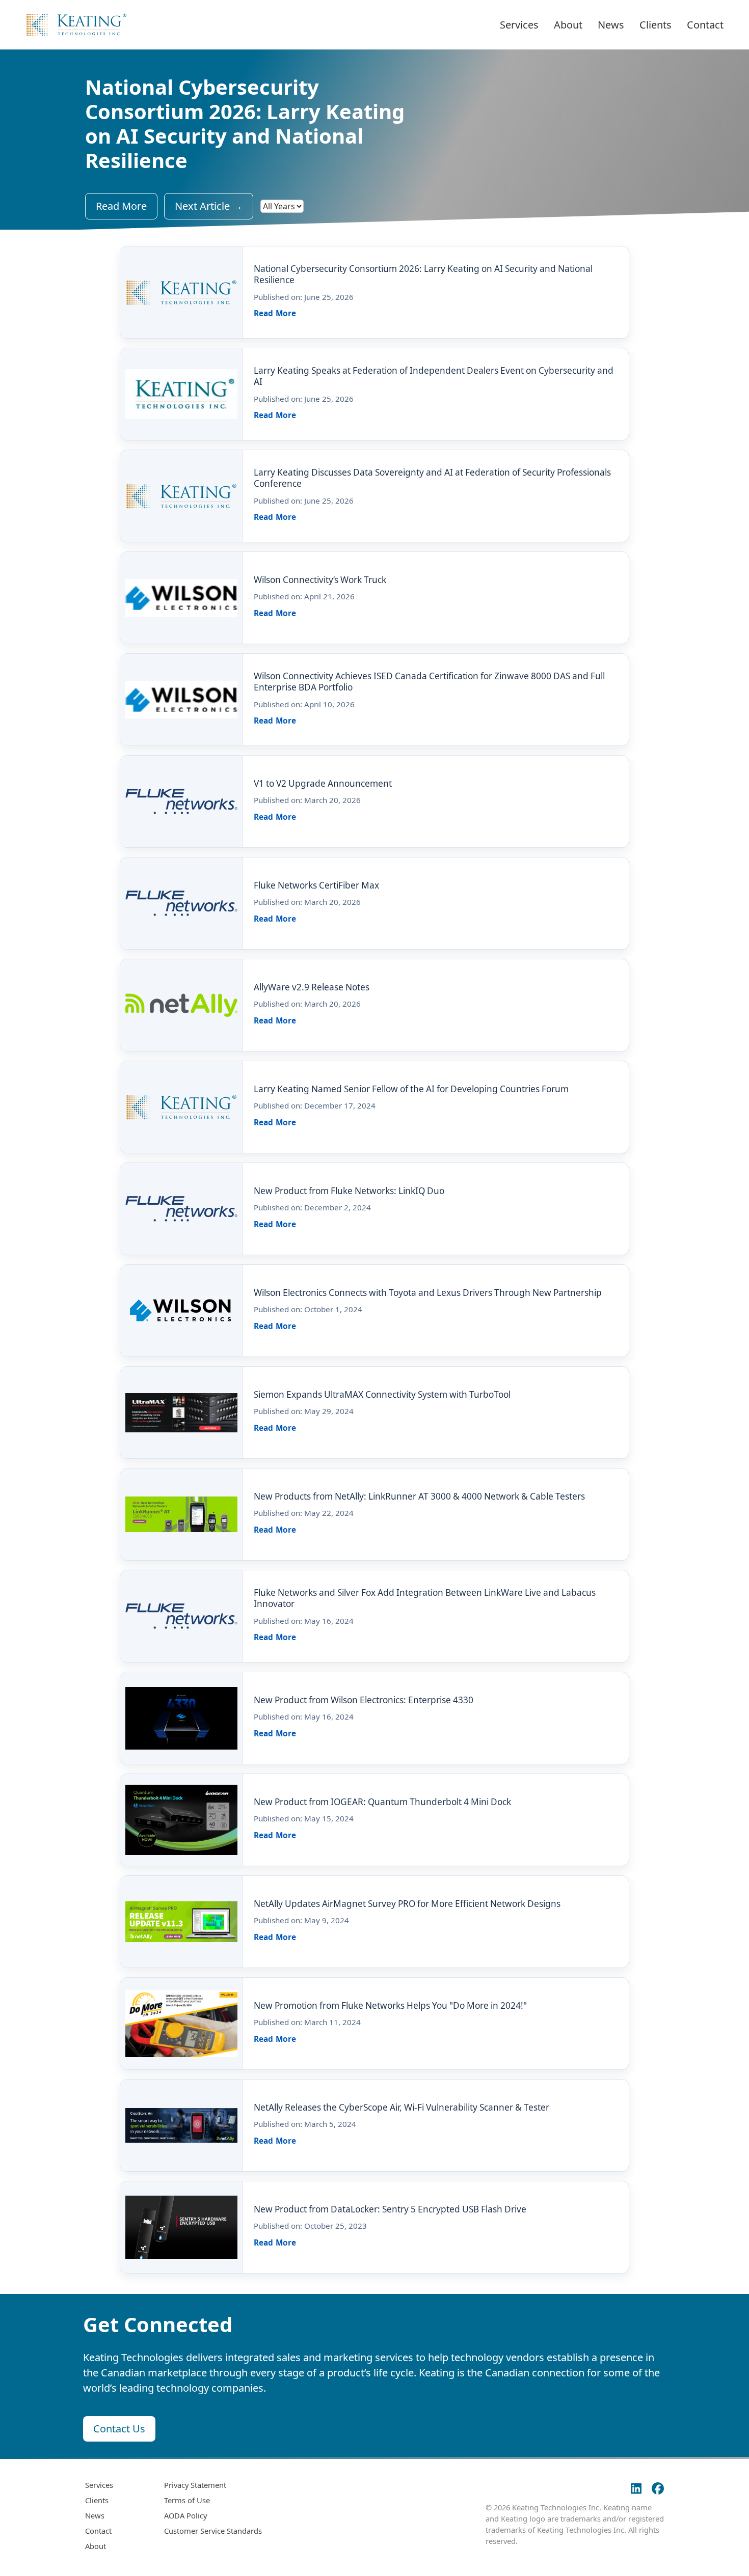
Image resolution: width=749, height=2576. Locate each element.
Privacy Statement (195, 2485)
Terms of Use (187, 2500)
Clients (656, 25)
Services (519, 25)
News (611, 25)
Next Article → (209, 206)
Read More (121, 206)
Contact (705, 25)
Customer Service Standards (213, 2531)
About (568, 25)
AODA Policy (185, 2515)
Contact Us (119, 2429)
